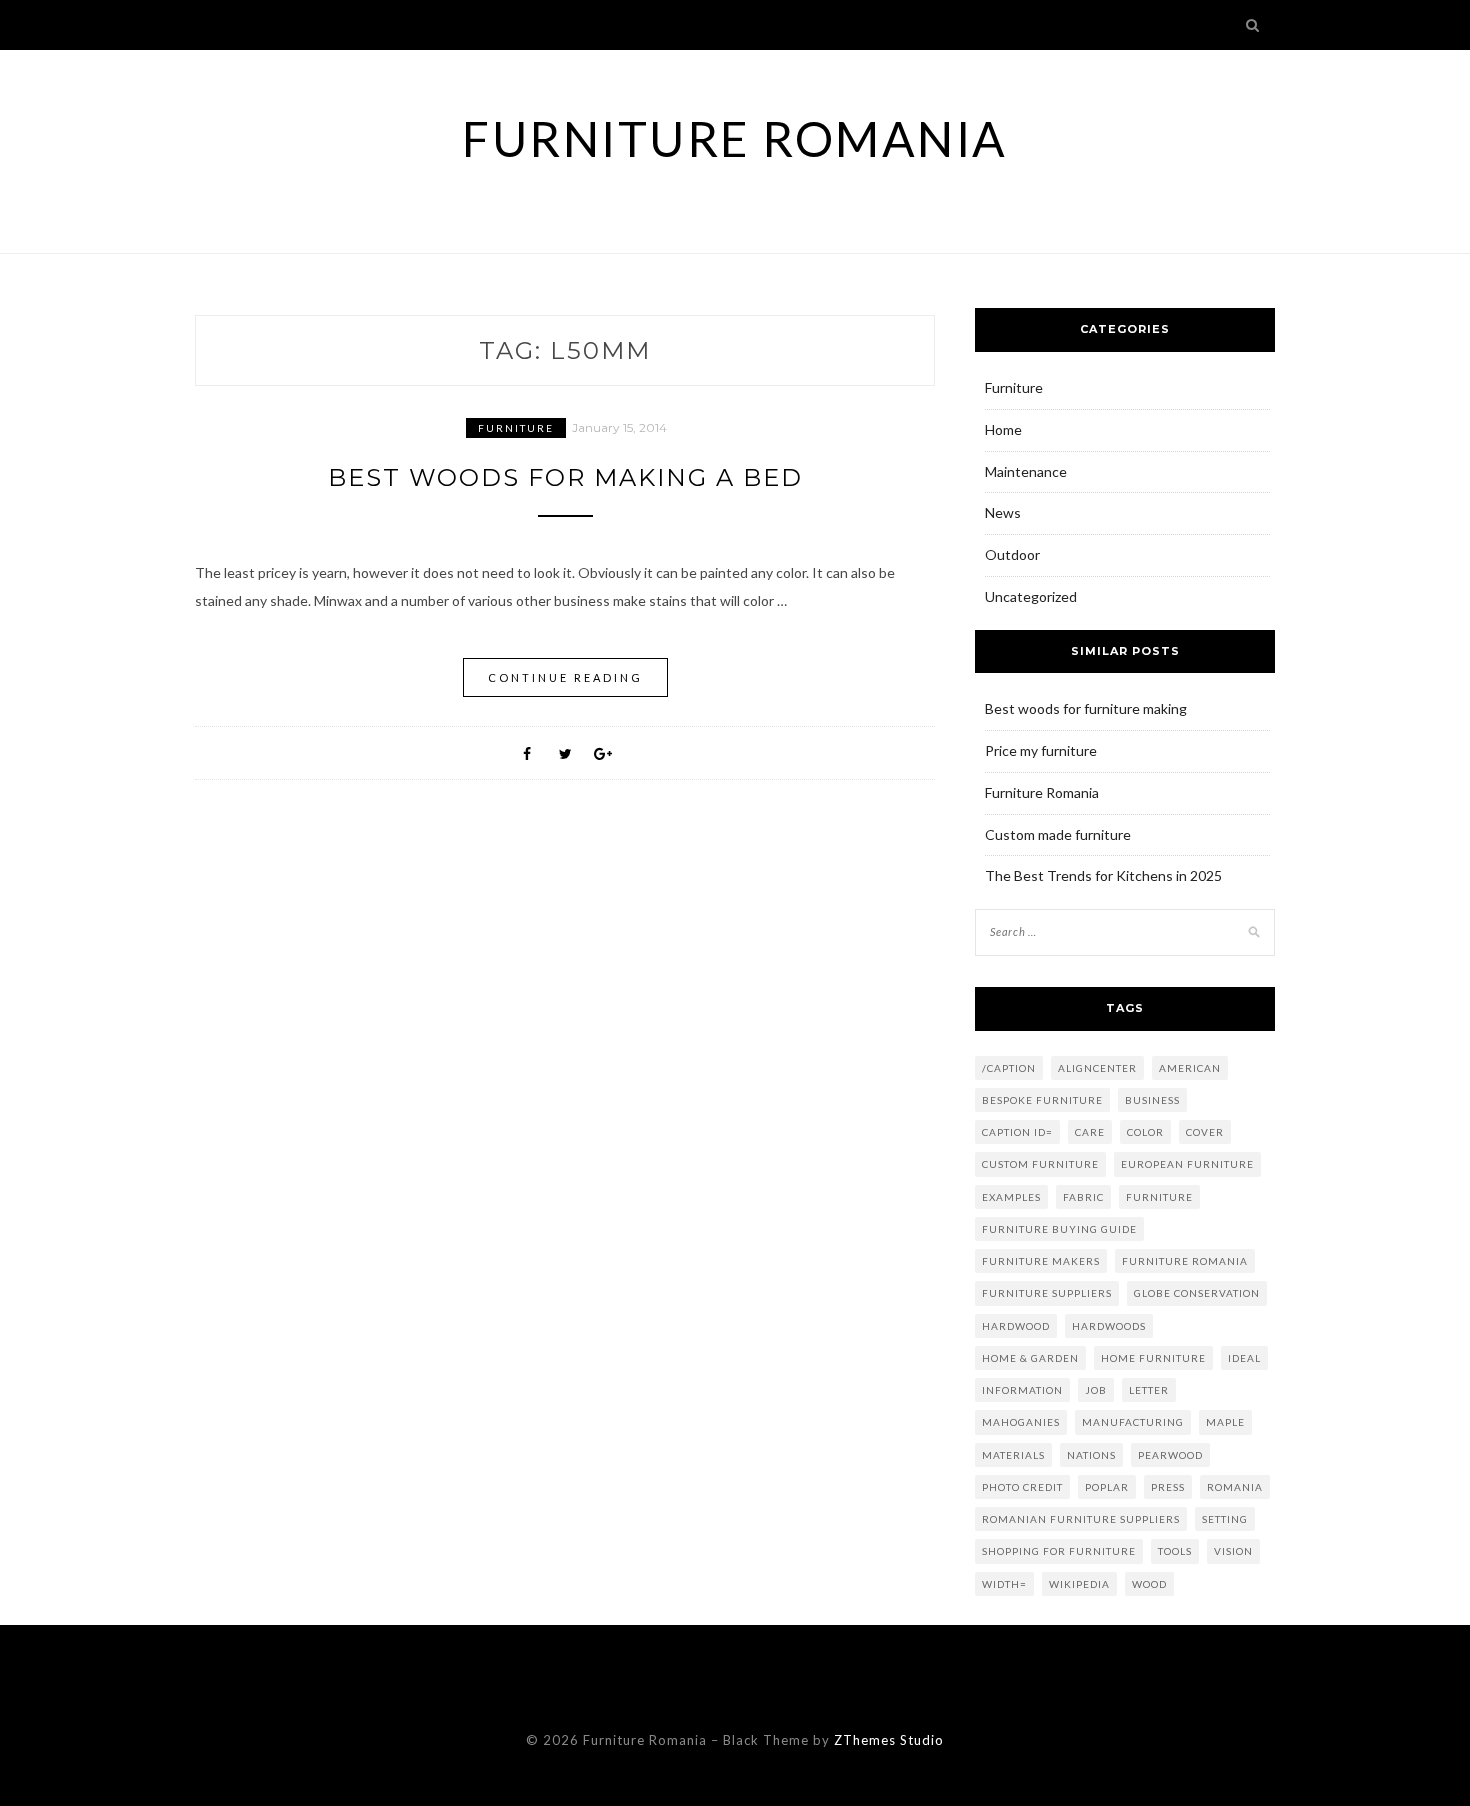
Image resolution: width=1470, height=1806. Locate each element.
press (1168, 1487)
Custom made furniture (1058, 834)
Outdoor (1012, 554)
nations (1091, 1455)
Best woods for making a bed (565, 477)
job (1096, 1390)
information (1022, 1390)
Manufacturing (1133, 1422)
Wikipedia (1079, 1584)
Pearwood (1170, 1455)
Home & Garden (1030, 1358)
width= (1004, 1584)
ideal (1244, 1358)
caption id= (1017, 1132)
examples (1011, 1197)
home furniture (1153, 1358)
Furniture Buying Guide (1059, 1229)
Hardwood (1016, 1326)
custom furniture (1040, 1164)
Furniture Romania (735, 138)
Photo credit (1022, 1487)
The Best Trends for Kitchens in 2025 (1105, 875)
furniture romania (1185, 1261)
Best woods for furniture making (1086, 708)
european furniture (1187, 1164)
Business (1152, 1100)
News (1003, 512)
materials (1013, 1455)
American (1190, 1068)
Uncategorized (1031, 596)
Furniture (516, 428)
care (1090, 1132)
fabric (1083, 1197)
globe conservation (1197, 1293)
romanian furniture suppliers (1081, 1519)
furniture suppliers (1047, 1293)
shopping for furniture (1059, 1551)
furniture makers (1041, 1261)
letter (1149, 1390)
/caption (1009, 1068)
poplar (1107, 1487)
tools (1175, 1551)
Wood (1149, 1584)
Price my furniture (1041, 750)
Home (1003, 429)
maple (1225, 1422)
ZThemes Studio (889, 1740)
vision (1233, 1551)
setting (1225, 1519)
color (1145, 1132)
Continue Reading (565, 677)
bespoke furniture (1042, 1100)
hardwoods (1109, 1326)
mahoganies (1021, 1422)
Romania (1235, 1487)
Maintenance (1026, 471)
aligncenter (1097, 1068)
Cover (1205, 1132)
